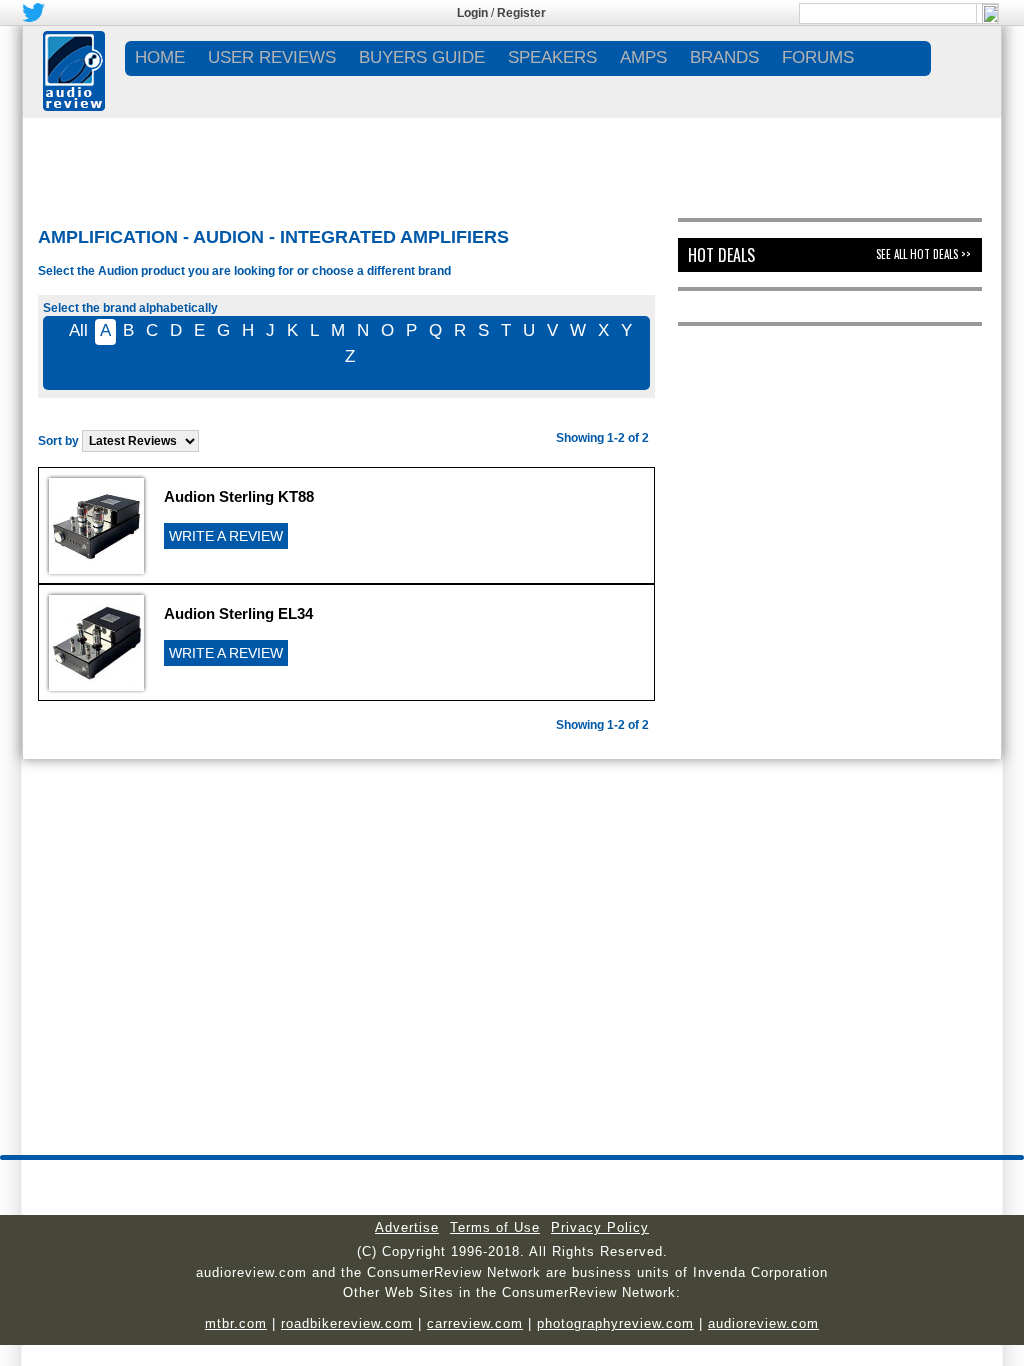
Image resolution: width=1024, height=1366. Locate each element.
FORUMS (818, 57)
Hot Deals (721, 255)
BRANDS (724, 57)
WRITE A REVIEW (226, 536)
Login (472, 13)
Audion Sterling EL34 (238, 613)
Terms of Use (495, 1227)
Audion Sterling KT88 (239, 496)
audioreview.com (763, 1323)
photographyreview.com (615, 1323)
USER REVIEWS (272, 57)
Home (160, 57)
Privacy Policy (600, 1227)
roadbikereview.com (347, 1323)
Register (521, 13)
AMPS (643, 57)
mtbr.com (236, 1323)
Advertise (407, 1227)
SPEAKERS (552, 57)
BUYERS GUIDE (422, 57)
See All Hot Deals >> (923, 254)
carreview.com (475, 1323)
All (78, 330)
